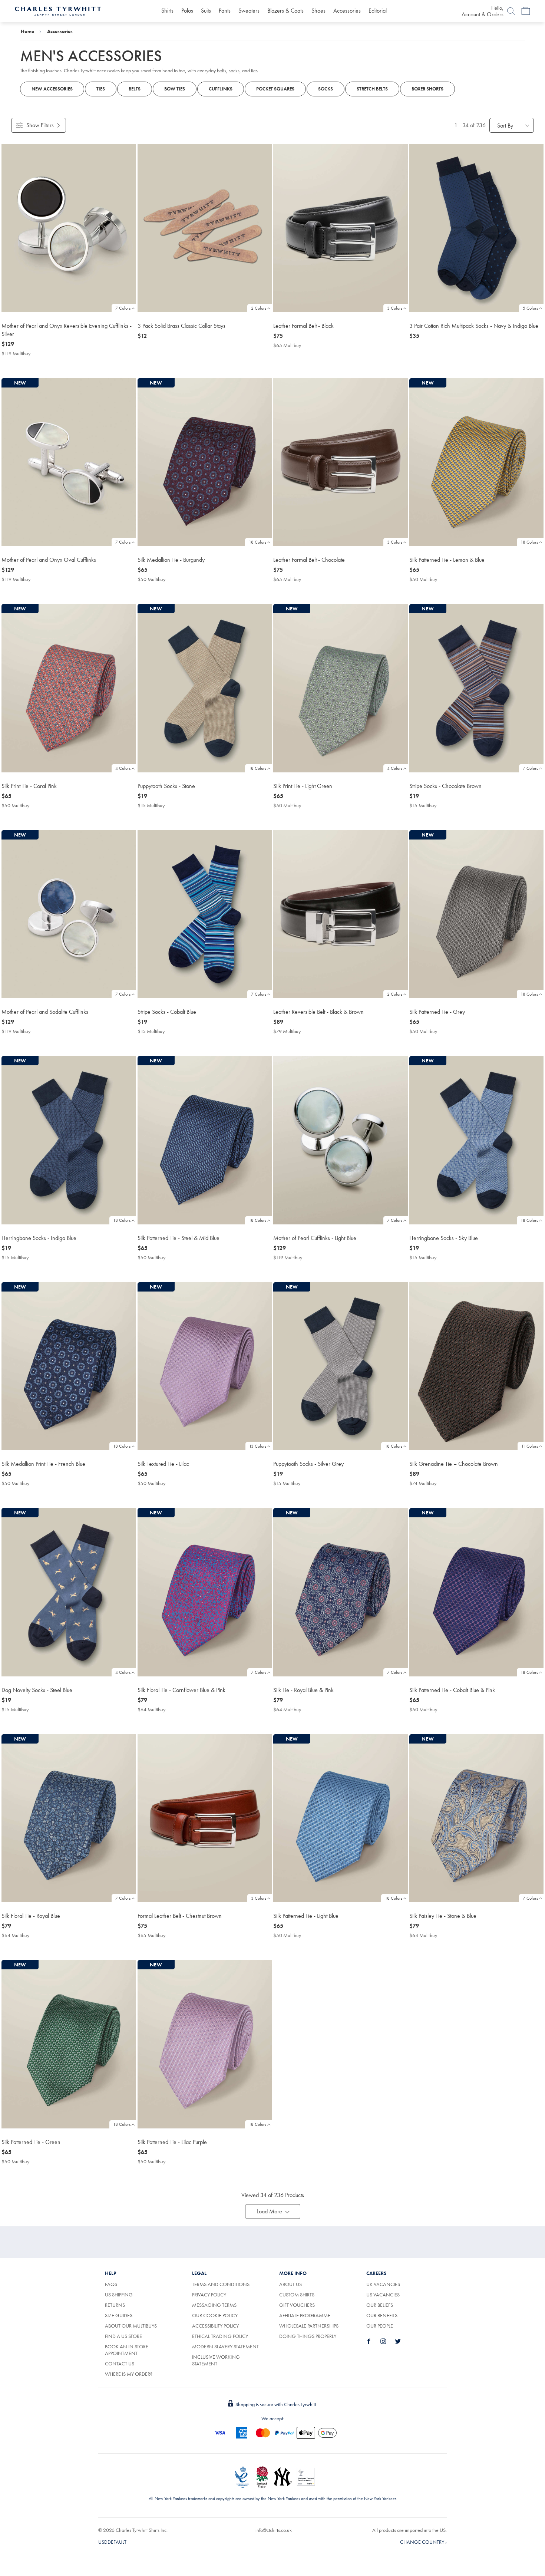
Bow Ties (175, 89)
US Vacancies (383, 2295)
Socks (326, 89)
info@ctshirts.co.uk (274, 2530)
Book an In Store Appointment (127, 2350)
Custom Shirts (297, 2295)
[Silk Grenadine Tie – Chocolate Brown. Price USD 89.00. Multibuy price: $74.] (477, 1366)
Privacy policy (209, 2295)
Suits (206, 11)
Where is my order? (129, 2374)
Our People (380, 2326)
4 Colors (123, 768)
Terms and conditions (221, 2284)
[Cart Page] (526, 11)
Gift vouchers (297, 2305)
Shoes (318, 11)
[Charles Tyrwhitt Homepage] (58, 10)
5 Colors (530, 308)
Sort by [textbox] (505, 126)
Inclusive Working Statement (216, 2360)
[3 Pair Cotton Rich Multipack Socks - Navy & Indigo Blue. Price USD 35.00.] (477, 228)
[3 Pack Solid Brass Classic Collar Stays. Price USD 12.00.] (205, 228)
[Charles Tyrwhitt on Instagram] (387, 2341)
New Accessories (52, 89)
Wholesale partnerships (309, 2326)
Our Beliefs (380, 2305)
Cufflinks (221, 89)
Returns (115, 2305)
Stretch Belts (372, 89)
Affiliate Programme (305, 2315)
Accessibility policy (215, 2326)
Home (27, 31)
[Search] (511, 11)
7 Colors (123, 308)
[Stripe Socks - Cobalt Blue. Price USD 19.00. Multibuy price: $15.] (205, 914)
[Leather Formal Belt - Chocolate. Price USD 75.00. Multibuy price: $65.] (341, 462)
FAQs (111, 2284)
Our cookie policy (215, 2315)
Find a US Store (123, 2336)
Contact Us (120, 2364)
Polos (187, 11)
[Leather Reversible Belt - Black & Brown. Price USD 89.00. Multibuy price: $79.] (341, 914)
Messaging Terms (214, 2305)
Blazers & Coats (285, 11)
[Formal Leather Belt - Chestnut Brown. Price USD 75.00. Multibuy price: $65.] (205, 1818)
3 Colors (395, 308)
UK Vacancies (383, 2284)
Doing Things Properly (308, 2336)
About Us (290, 2284)
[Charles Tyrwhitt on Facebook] (373, 2341)
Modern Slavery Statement (225, 2346)
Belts (135, 89)
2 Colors (259, 308)
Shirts (167, 11)
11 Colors (530, 1446)
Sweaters (249, 11)
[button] (273, 2211)
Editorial (378, 11)
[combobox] (512, 125)
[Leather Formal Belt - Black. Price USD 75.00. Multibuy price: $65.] (341, 228)
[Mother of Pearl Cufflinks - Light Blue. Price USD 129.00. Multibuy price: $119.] (341, 1140)
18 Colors (257, 542)
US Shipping (119, 2295)
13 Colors (258, 1446)
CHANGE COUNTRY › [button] (423, 2542)
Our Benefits (382, 2315)
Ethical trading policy (220, 2336)
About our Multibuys (131, 2326)
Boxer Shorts (427, 89)
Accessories (347, 11)
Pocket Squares (275, 89)
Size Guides (119, 2315)
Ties (101, 89)
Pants (225, 11)
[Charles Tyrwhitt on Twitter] (402, 2341)
